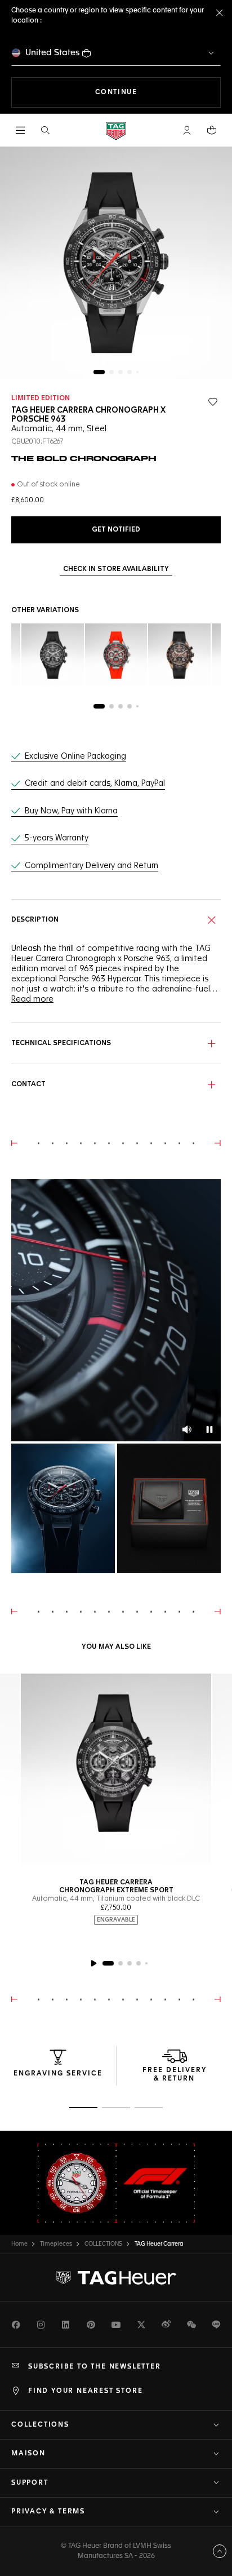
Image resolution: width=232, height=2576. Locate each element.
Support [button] (30, 2483)
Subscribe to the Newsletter (95, 2367)
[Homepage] (116, 130)
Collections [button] (40, 2425)
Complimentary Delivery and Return (92, 866)
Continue (158, 92)
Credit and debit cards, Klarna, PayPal (95, 784)
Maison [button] (28, 2454)
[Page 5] (137, 372)
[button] (187, 130)
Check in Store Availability (116, 569)
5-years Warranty (57, 838)
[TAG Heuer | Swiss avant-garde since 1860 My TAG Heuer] (116, 2278)
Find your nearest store (85, 2391)
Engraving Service (58, 2074)
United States (53, 53)
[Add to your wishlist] (213, 402)
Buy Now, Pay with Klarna (71, 811)
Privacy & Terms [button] (48, 2512)
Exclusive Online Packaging (75, 756)
